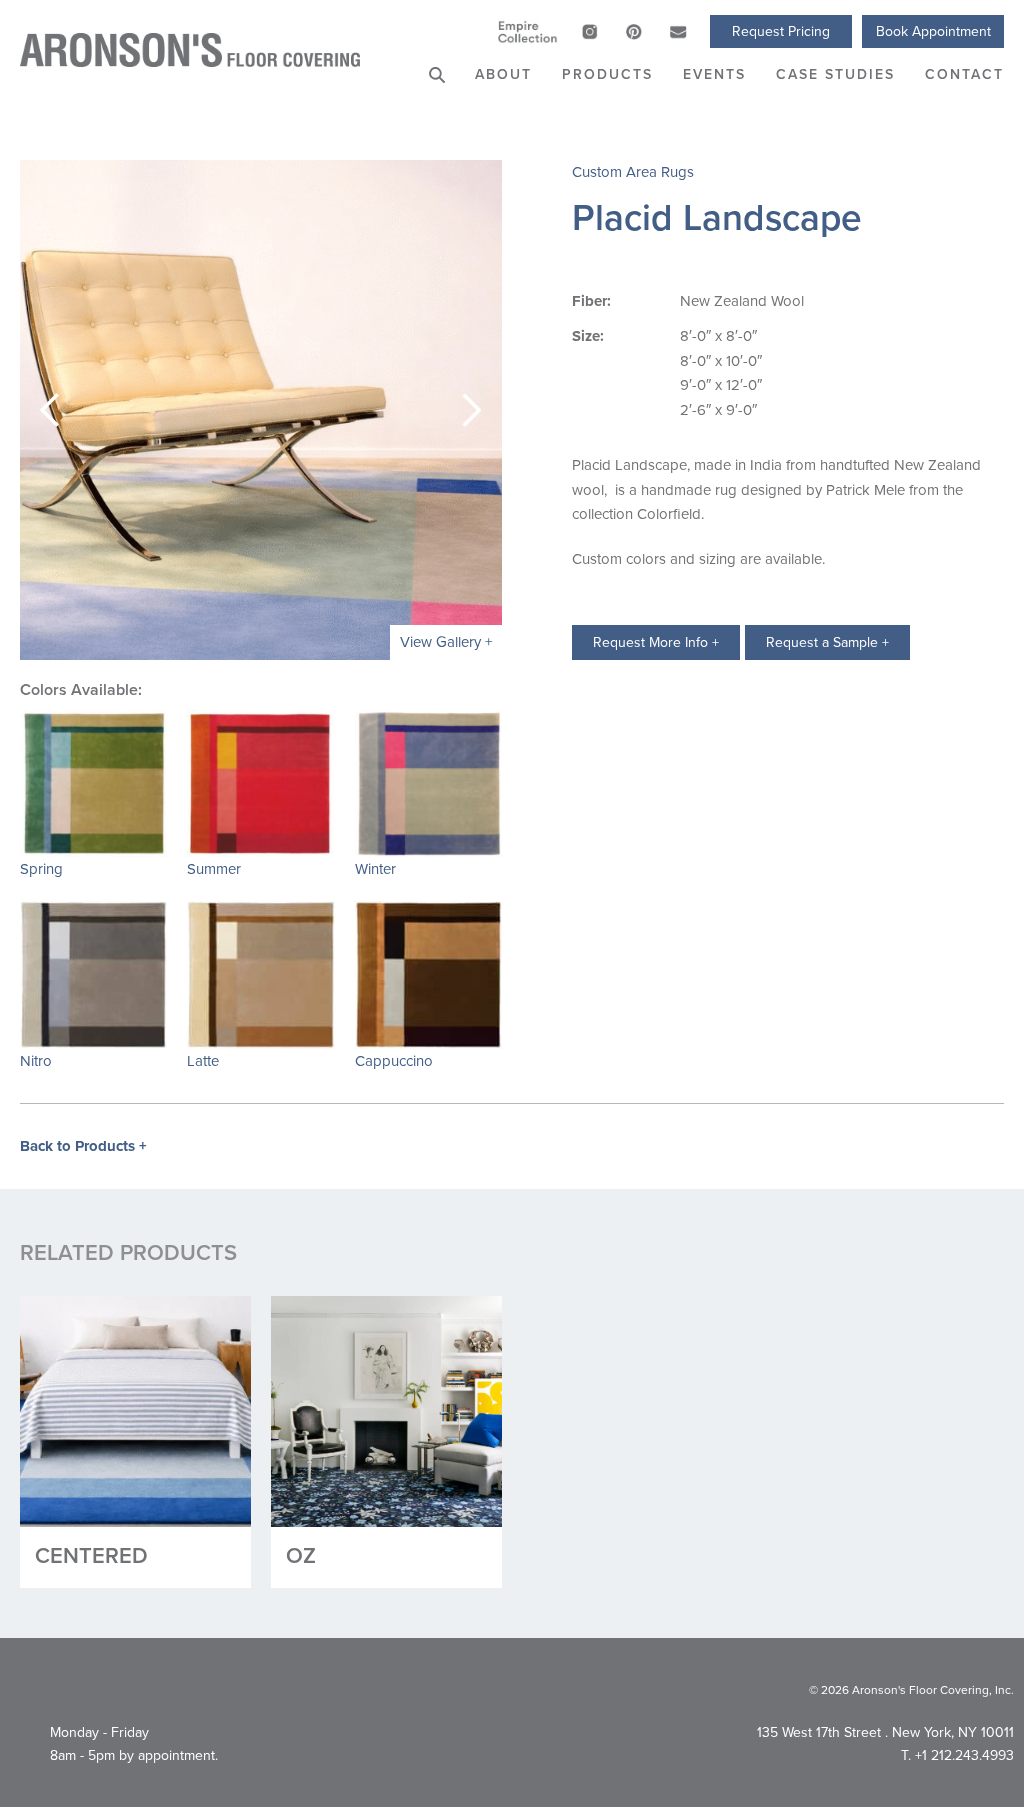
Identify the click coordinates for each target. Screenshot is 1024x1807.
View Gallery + (446, 641)
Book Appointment (933, 31)
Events (714, 74)
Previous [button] (50, 410)
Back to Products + (83, 1146)
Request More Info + (656, 642)
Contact (964, 74)
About (503, 74)
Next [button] (472, 410)
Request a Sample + (827, 642)
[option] (261, 410)
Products (607, 74)
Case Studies (835, 74)
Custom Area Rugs (633, 171)
